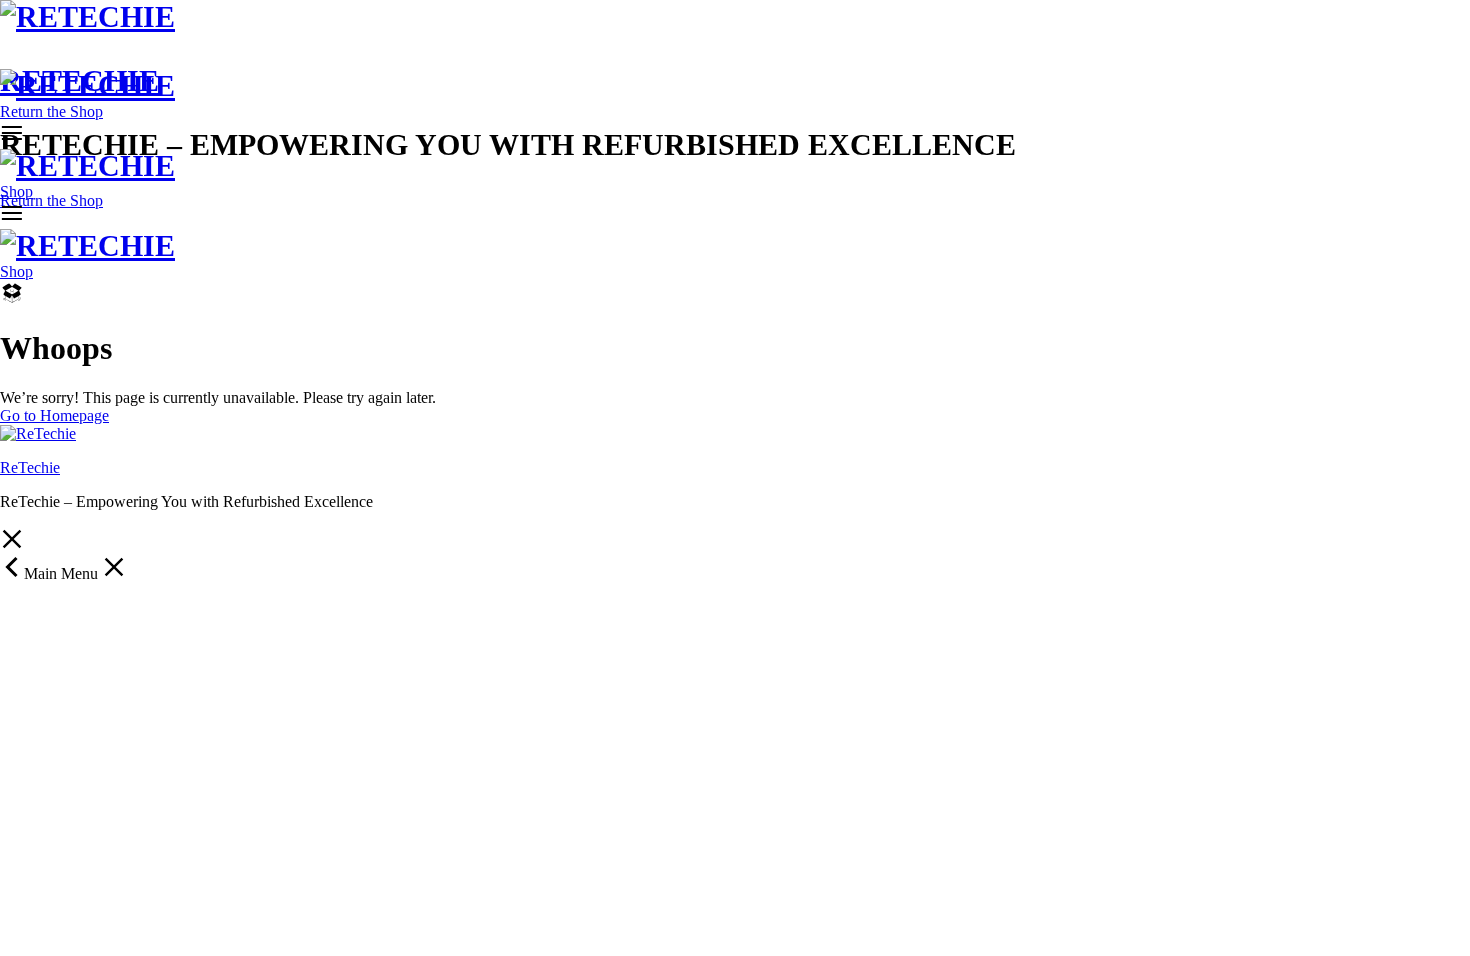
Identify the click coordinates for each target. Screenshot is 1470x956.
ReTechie (30, 467)
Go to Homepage (54, 415)
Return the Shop (51, 200)
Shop (16, 191)
